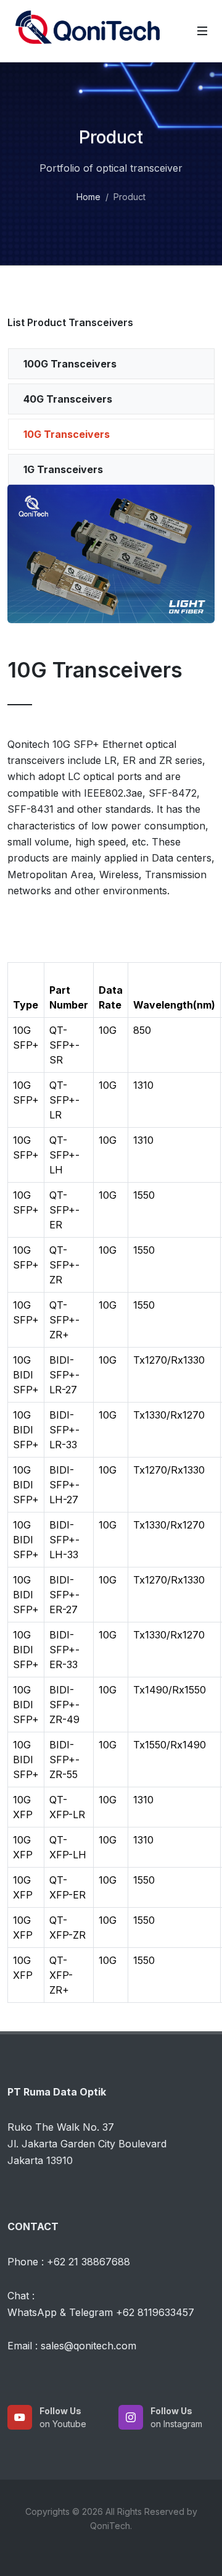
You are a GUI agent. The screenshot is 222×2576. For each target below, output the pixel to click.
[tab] (111, 364)
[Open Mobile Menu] (202, 31)
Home (88, 197)
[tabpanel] (111, 716)
